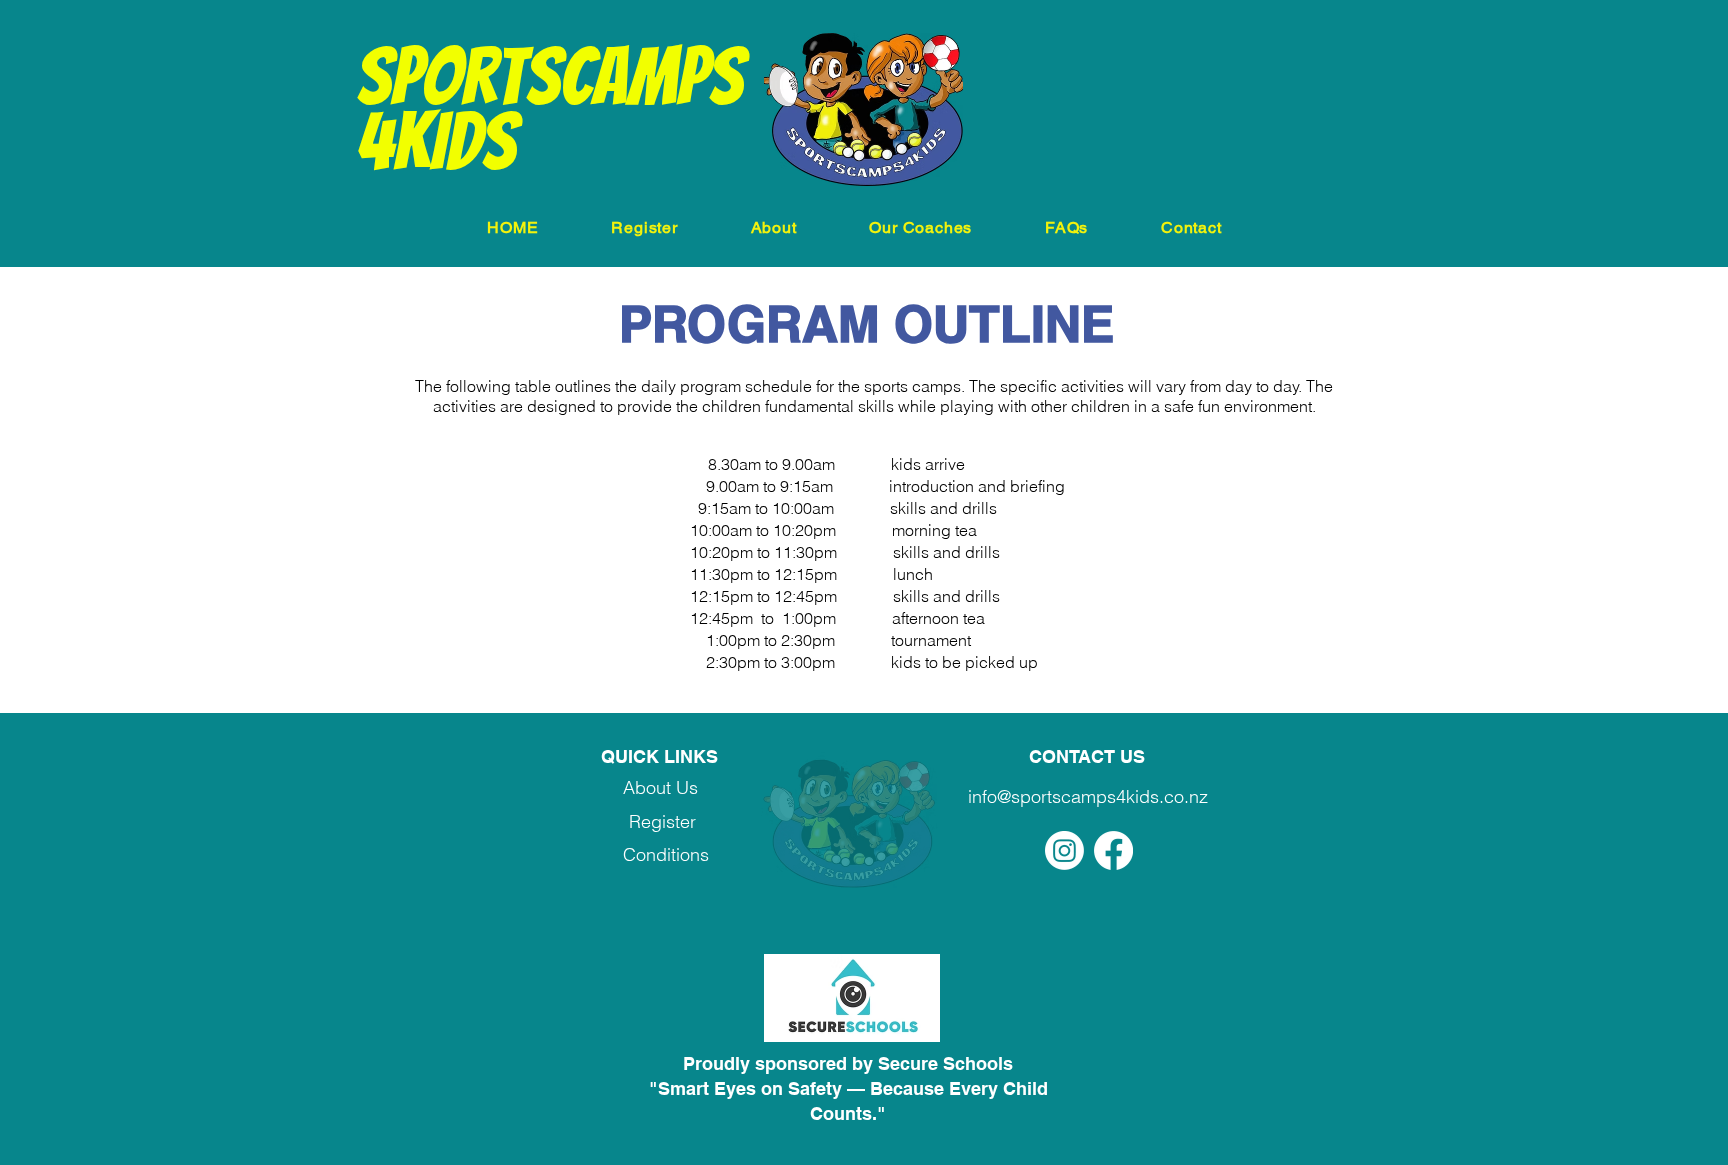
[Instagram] (1064, 850)
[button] (644, 227)
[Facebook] (1113, 850)
